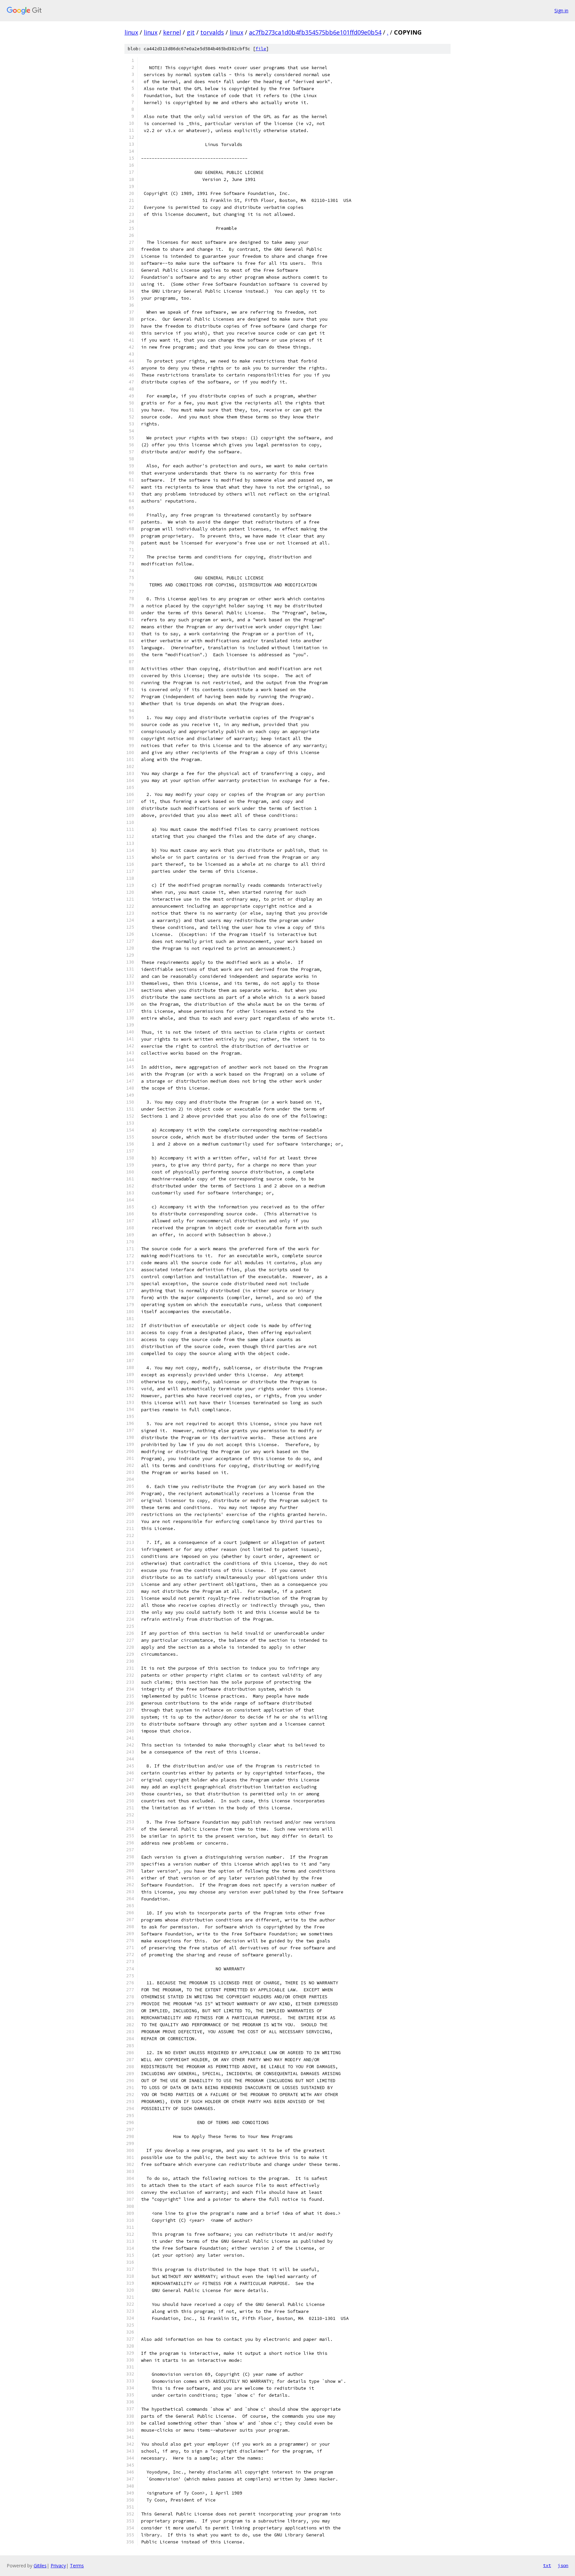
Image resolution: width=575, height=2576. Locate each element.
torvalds (212, 32)
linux (131, 32)
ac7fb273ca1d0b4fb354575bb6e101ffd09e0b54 (315, 32)
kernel (172, 32)
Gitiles (40, 2566)
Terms (77, 2566)
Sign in (561, 10)
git (191, 32)
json (563, 2565)
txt (547, 2565)
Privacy (58, 2566)
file (261, 49)
